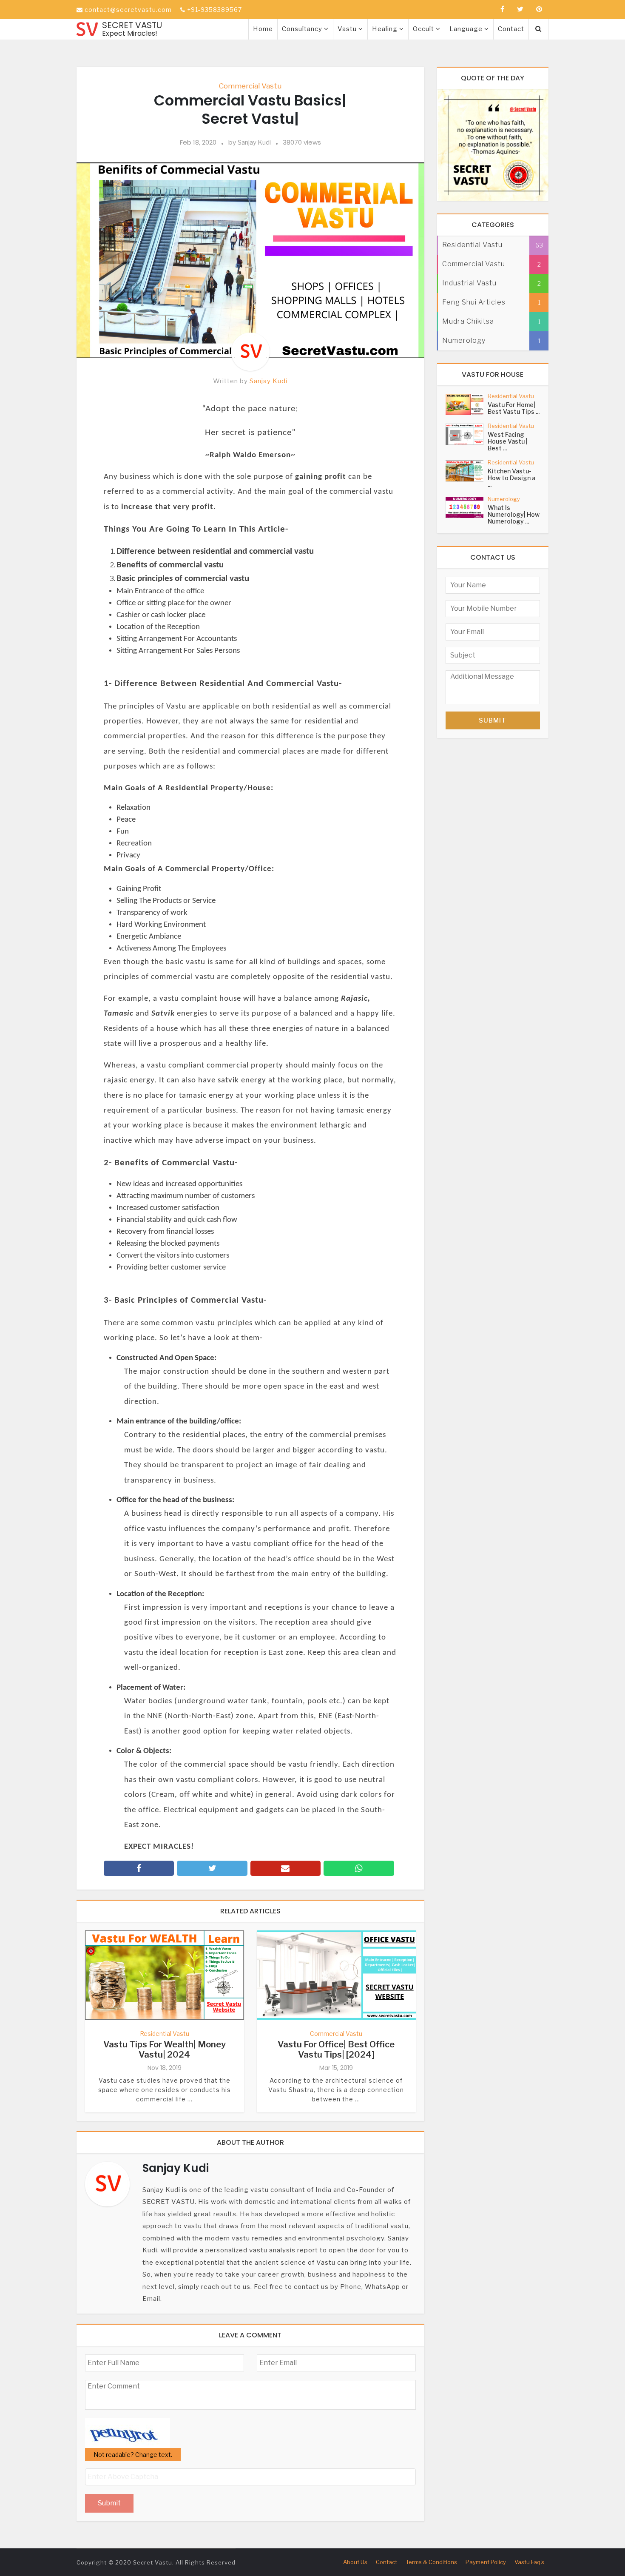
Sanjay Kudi (254, 142)
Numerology (504, 499)
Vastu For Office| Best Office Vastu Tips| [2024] (336, 2049)
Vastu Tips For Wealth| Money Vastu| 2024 (165, 2049)
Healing (386, 29)
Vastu (348, 29)
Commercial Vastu (250, 86)
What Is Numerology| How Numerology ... (514, 514)
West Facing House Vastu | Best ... (508, 441)
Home (263, 29)
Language (467, 29)
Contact (511, 29)
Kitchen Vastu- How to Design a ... (511, 478)
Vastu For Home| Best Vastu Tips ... (514, 408)
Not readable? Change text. (133, 2455)
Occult (424, 29)
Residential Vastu (165, 2034)
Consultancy (303, 29)
